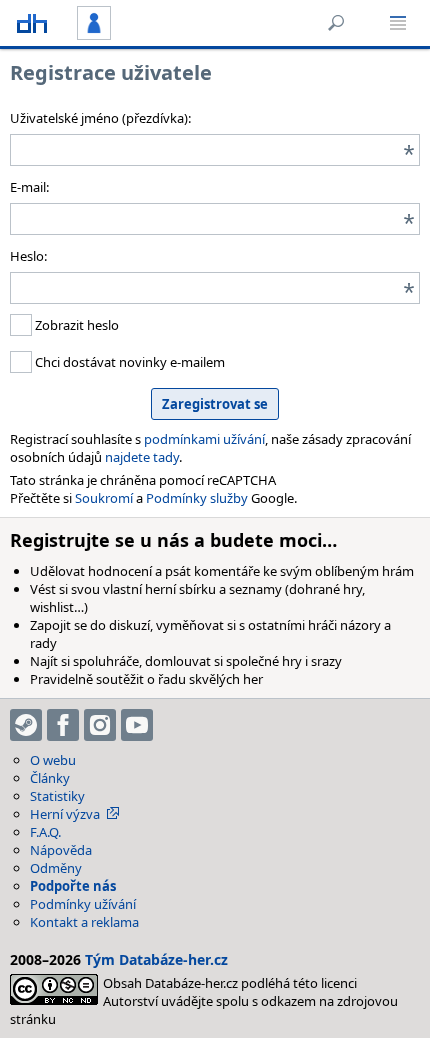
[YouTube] (137, 725)
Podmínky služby (197, 498)
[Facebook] (63, 725)
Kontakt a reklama (84, 922)
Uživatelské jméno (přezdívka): (100, 118)
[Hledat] (336, 23)
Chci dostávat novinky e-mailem (128, 362)
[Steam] (26, 725)
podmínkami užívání (204, 439)
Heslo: (28, 256)
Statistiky (57, 796)
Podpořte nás (73, 886)
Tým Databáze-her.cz (156, 959)
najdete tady (142, 457)
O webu (53, 760)
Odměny (56, 868)
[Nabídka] (398, 23)
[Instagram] (100, 725)
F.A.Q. (45, 832)
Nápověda (61, 850)
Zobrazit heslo (75, 325)
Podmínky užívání (83, 904)
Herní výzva (65, 814)
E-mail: (29, 187)
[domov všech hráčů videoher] (32, 23)
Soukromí (104, 498)
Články (50, 778)
